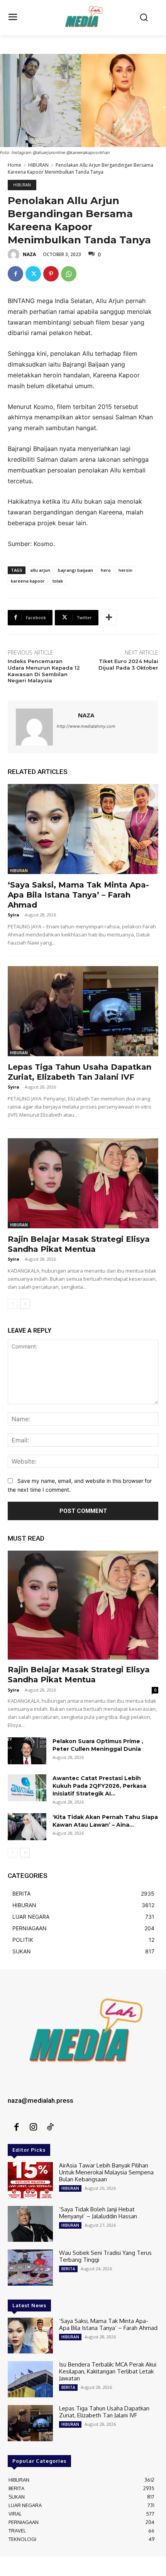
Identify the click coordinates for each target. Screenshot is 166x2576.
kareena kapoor (28, 581)
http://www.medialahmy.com (86, 726)
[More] (109, 618)
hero (106, 570)
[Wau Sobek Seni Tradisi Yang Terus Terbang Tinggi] (30, 2268)
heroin (125, 570)
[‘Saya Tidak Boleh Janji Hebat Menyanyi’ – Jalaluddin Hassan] (30, 2224)
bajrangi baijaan (75, 570)
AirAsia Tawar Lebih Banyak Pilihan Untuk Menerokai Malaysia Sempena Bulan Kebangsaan (106, 2172)
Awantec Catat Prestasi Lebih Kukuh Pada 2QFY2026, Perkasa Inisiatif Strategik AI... (99, 1786)
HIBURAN (38, 165)
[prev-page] (13, 1304)
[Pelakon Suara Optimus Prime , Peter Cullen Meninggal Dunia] (27, 1751)
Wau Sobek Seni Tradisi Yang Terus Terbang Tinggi (105, 2256)
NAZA (29, 254)
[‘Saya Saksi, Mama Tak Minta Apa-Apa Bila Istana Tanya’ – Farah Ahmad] (83, 829)
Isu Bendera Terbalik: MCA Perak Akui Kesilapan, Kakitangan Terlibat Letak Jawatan (108, 2371)
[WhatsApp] (69, 274)
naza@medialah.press (41, 2100)
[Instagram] (33, 2127)
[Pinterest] (51, 274)
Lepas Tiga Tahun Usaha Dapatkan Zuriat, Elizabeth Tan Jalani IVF (104, 2412)
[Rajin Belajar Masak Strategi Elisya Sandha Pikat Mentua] (83, 1183)
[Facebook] (15, 274)
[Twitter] (33, 274)
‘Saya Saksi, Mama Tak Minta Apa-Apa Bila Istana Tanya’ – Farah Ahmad (78, 895)
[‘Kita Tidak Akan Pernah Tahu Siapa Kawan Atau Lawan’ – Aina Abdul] (27, 1827)
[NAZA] (15, 255)
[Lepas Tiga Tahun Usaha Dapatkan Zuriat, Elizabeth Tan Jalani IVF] (83, 1011)
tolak (58, 581)
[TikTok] (50, 2127)
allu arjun (40, 570)
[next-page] (25, 1304)
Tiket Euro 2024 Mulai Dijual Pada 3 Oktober (128, 664)
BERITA (68, 2269)
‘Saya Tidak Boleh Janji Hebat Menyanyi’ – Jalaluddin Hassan (98, 2213)
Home (14, 165)
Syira (14, 915)
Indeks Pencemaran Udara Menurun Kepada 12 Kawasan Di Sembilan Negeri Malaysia (44, 671)
